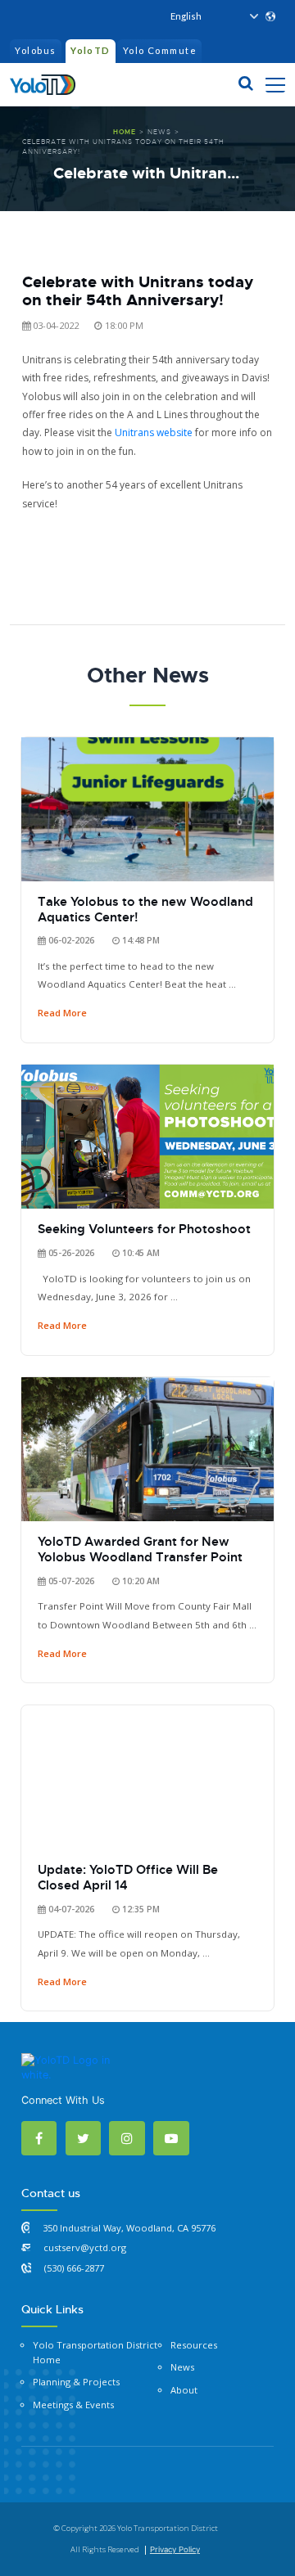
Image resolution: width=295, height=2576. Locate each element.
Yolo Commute (160, 50)
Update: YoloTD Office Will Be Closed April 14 (128, 1878)
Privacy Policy (175, 2549)
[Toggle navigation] (275, 84)
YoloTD (91, 50)
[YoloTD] (43, 82)
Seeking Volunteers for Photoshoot (144, 1229)
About (184, 2390)
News (159, 132)
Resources (194, 2345)
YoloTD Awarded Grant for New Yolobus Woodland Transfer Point (140, 1549)
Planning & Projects (76, 2382)
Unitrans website (154, 432)
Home (125, 132)
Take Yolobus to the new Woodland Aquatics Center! (145, 910)
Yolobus (35, 50)
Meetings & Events (73, 2405)
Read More (62, 1013)
